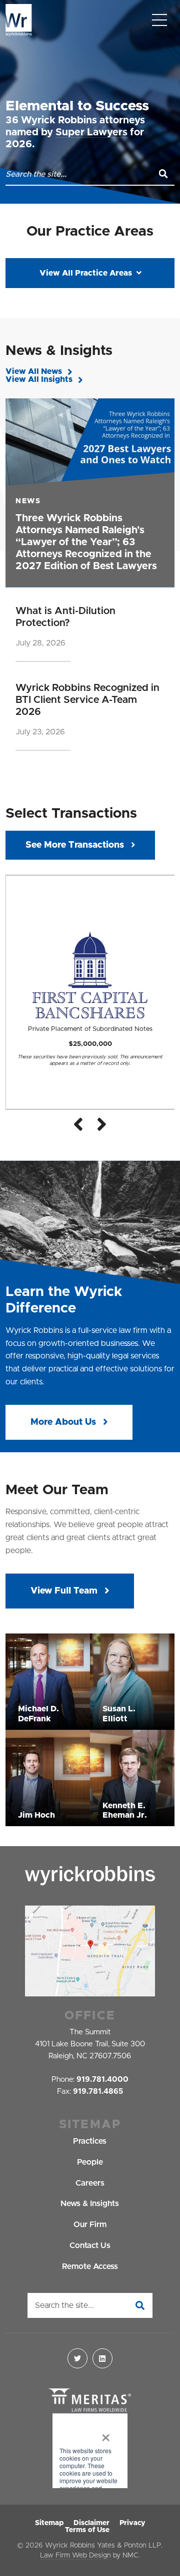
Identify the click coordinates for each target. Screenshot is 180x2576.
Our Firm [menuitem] (90, 2225)
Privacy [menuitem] (132, 2523)
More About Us (64, 1422)
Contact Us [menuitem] (90, 2246)
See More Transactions (75, 845)
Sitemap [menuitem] (49, 2523)
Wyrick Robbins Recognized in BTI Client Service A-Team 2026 (87, 700)
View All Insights (39, 379)
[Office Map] (90, 1951)
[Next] (102, 1124)
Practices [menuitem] (90, 2141)
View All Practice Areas (86, 273)
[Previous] (78, 1124)
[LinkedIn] (102, 2358)
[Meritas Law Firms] (90, 2401)
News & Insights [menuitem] (90, 2204)
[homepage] (19, 20)
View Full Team (65, 1591)
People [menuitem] (90, 2162)
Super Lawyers (91, 132)
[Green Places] (90, 2451)
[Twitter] (77, 2358)
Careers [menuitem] (90, 2183)
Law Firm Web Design (75, 2556)
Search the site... (64, 2305)
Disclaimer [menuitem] (91, 2523)
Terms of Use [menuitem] (87, 2530)
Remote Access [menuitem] (90, 2266)
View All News (34, 371)
